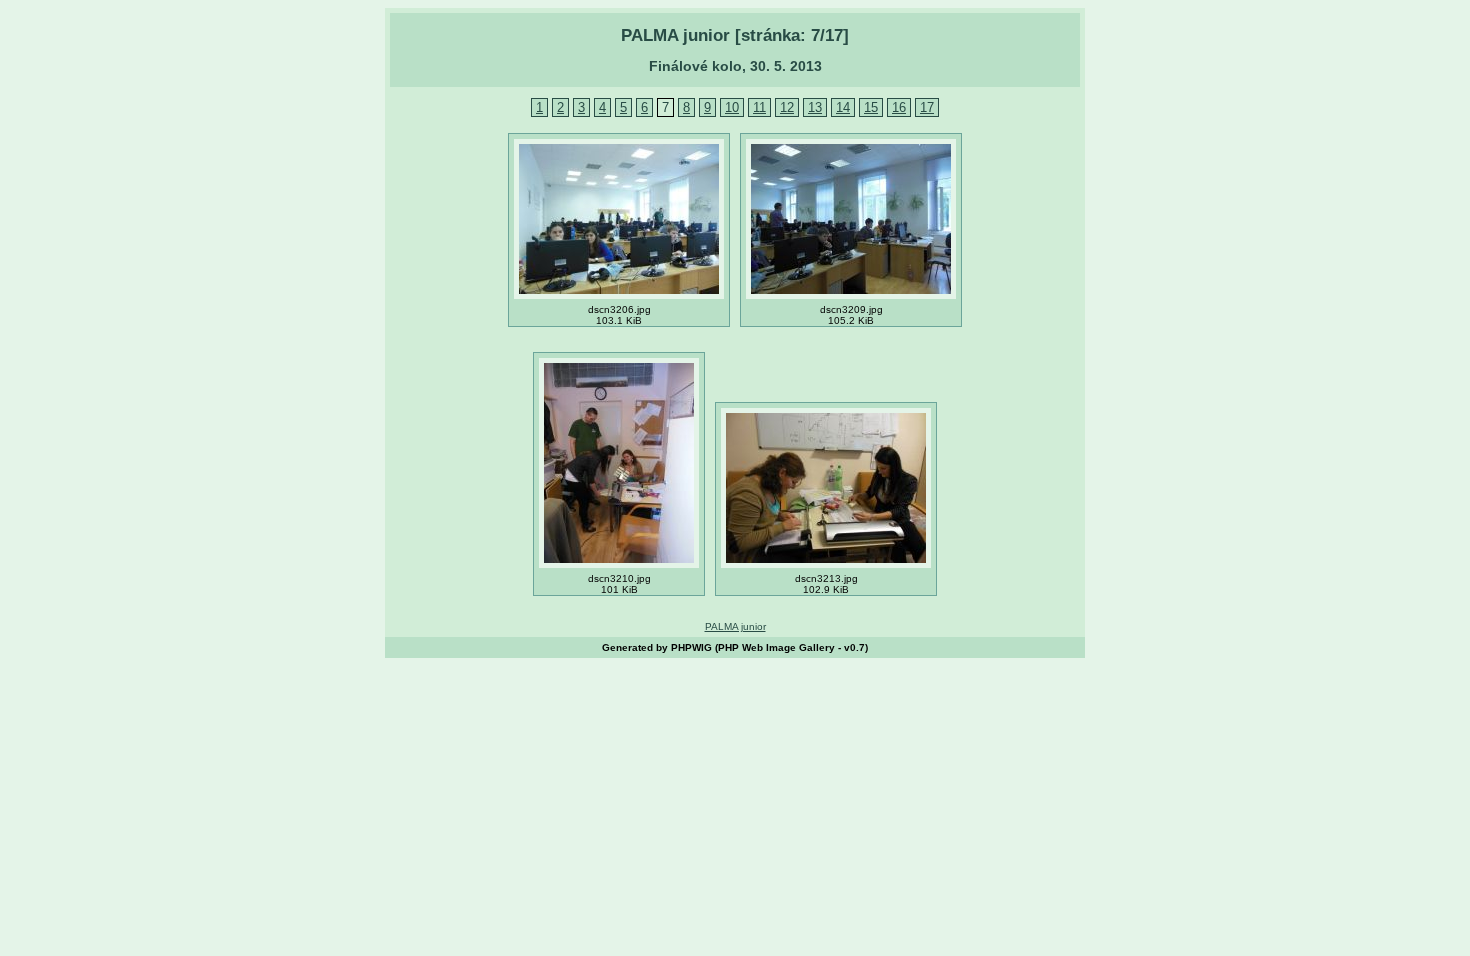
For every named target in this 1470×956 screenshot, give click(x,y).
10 (732, 107)
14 (843, 107)
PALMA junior (735, 626)
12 (787, 107)
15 (871, 107)
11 (759, 107)
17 (927, 107)
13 (815, 107)
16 (899, 107)
